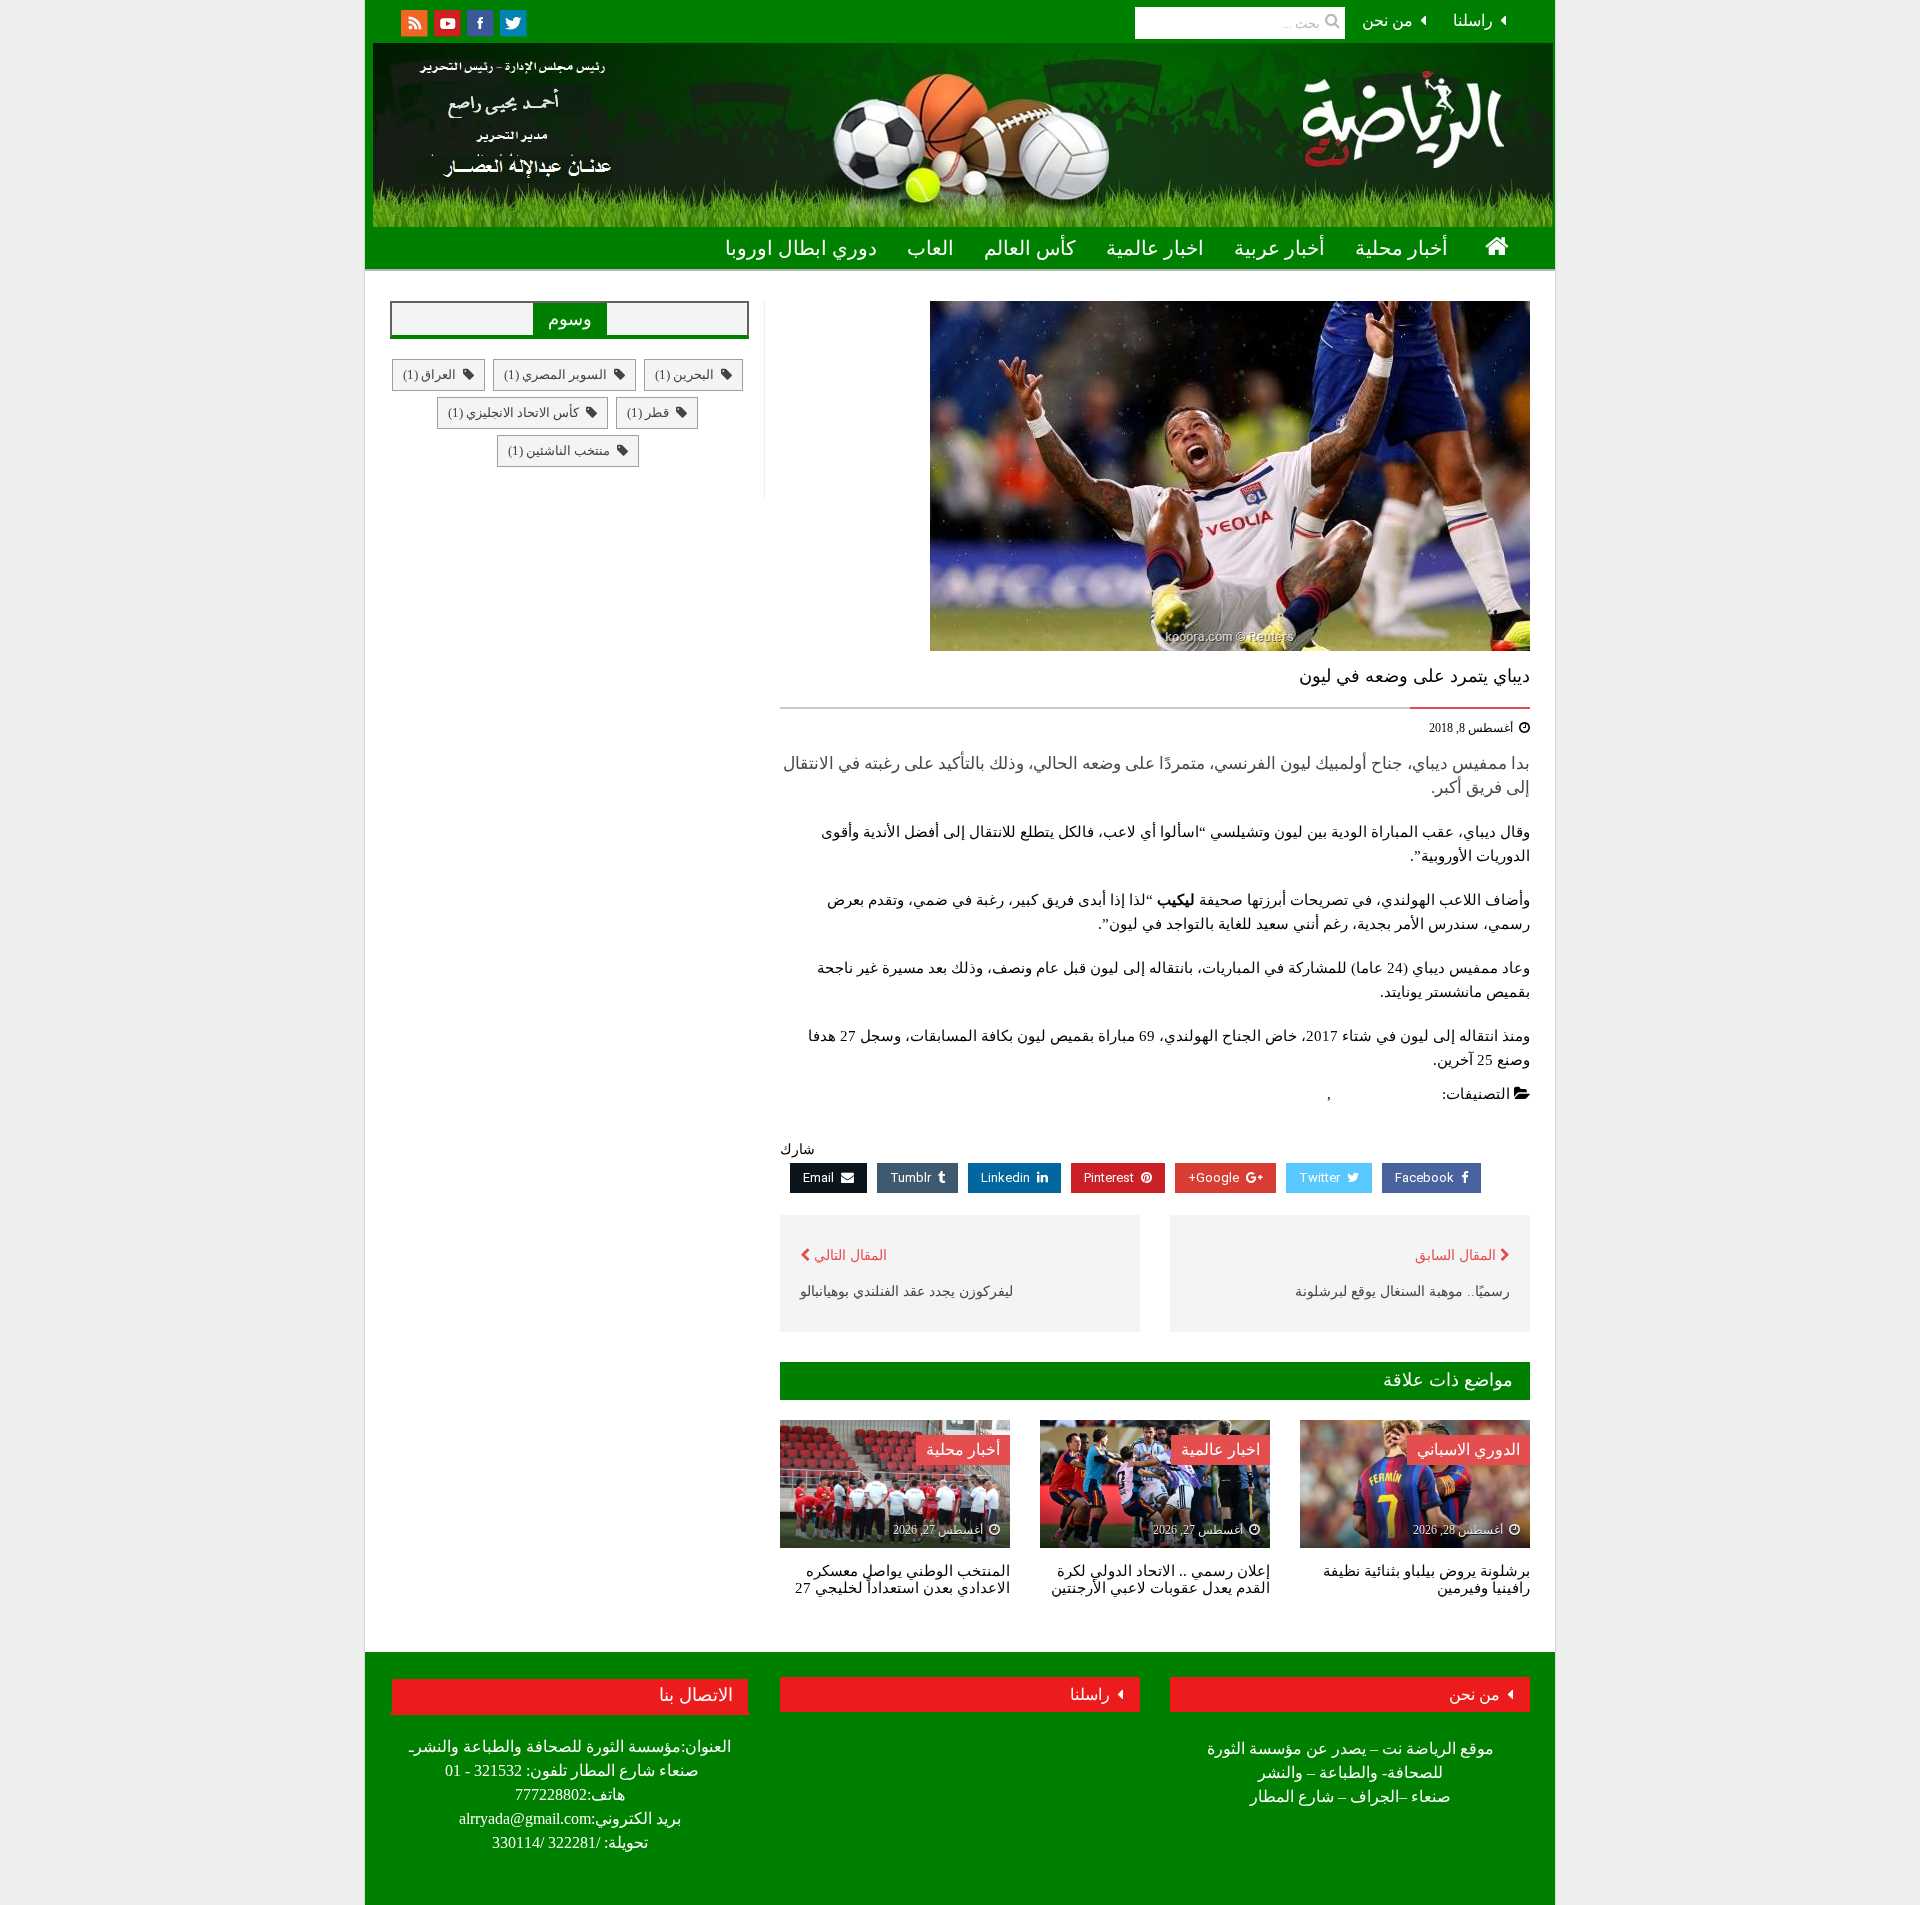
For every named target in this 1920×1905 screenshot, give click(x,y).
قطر (648, 412)
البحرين (684, 374)
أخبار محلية (1401, 248)
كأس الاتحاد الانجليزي (513, 412)
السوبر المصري (555, 374)
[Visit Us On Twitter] (512, 21)
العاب (930, 248)
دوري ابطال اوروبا (801, 248)
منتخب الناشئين (559, 450)
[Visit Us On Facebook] (479, 21)
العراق (429, 374)
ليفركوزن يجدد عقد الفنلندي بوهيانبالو (906, 1291)
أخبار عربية (1279, 248)
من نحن (1387, 20)
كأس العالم (1030, 248)
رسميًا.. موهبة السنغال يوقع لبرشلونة (1402, 1291)
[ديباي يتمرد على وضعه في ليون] (1155, 476)
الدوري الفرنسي (1387, 1094)
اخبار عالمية (1155, 248)
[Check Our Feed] (413, 21)
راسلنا (1473, 20)
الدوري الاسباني (1468, 1449)
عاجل (1305, 1094)
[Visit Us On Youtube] (446, 21)
